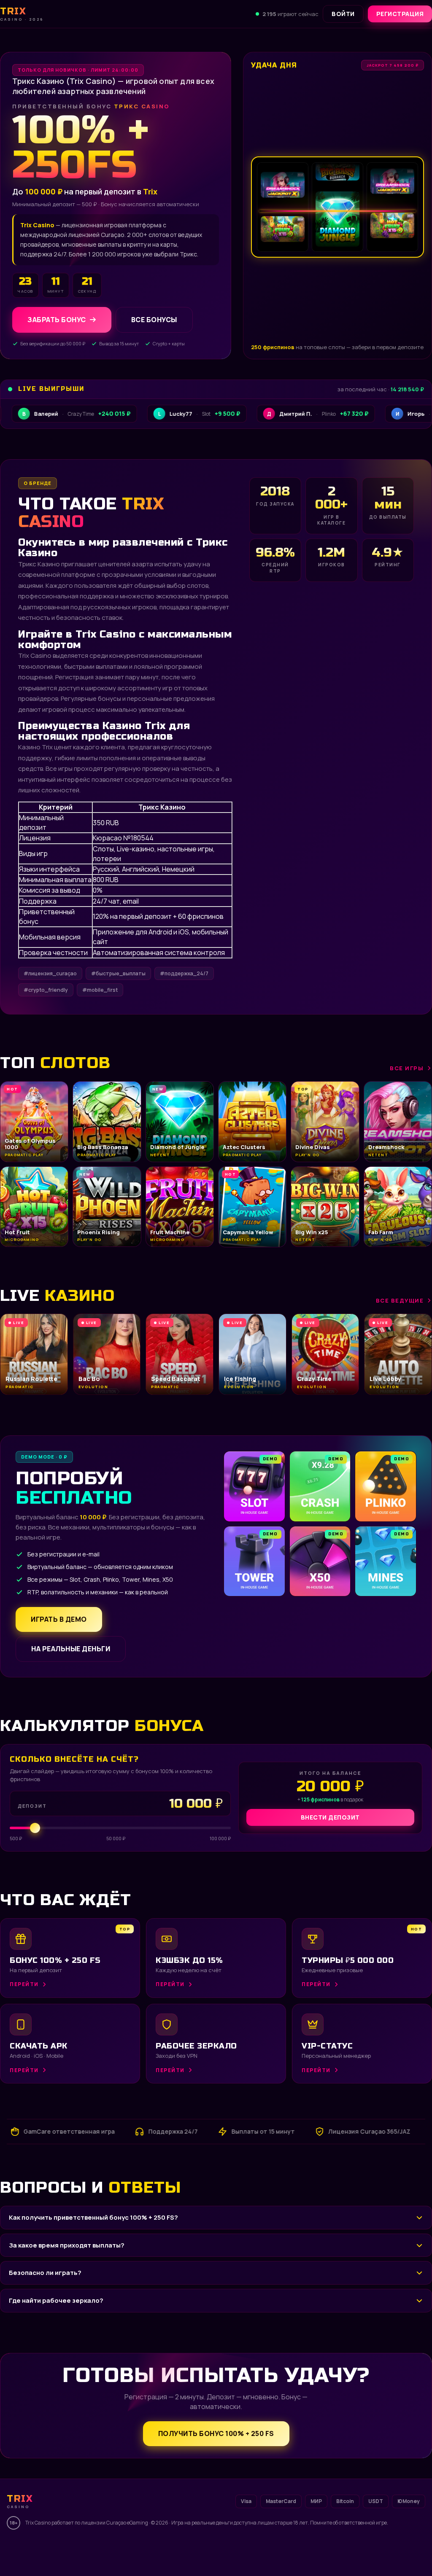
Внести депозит (330, 1817)
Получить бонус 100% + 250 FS (216, 2433)
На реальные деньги (71, 1649)
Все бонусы (154, 320)
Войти (343, 14)
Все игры (407, 1068)
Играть (123, 2552)
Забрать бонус (57, 320)
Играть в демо (59, 1619)
